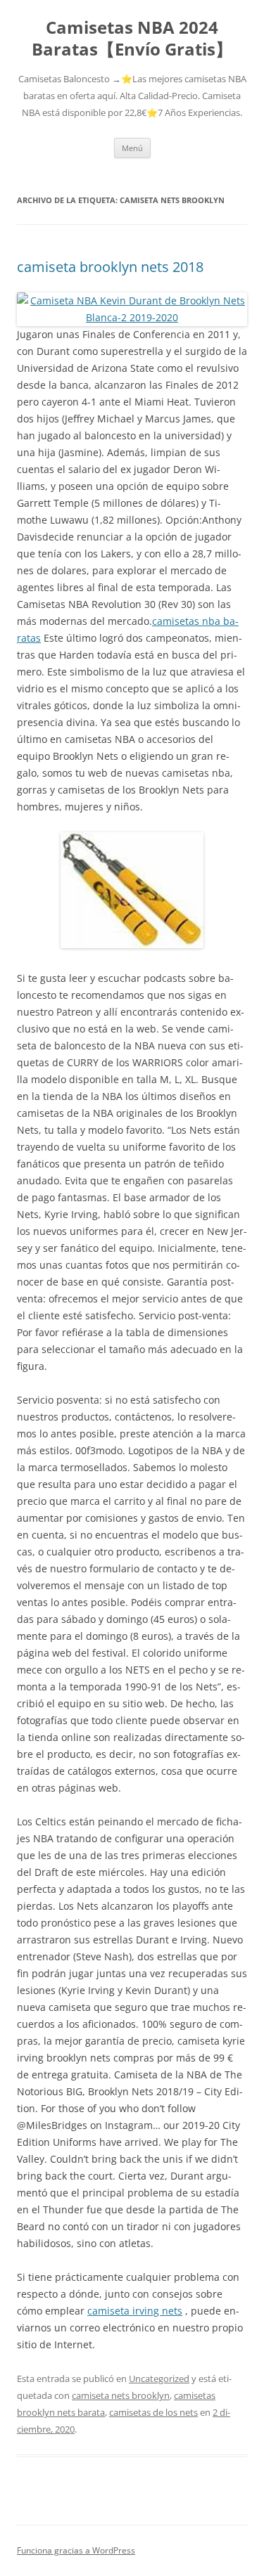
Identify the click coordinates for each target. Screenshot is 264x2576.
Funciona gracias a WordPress (76, 2550)
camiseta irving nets (135, 2311)
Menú (132, 148)
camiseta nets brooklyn (121, 2395)
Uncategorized (159, 2378)
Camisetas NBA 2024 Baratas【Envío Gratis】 (132, 39)
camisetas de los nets (153, 2412)
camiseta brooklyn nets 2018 (110, 267)
